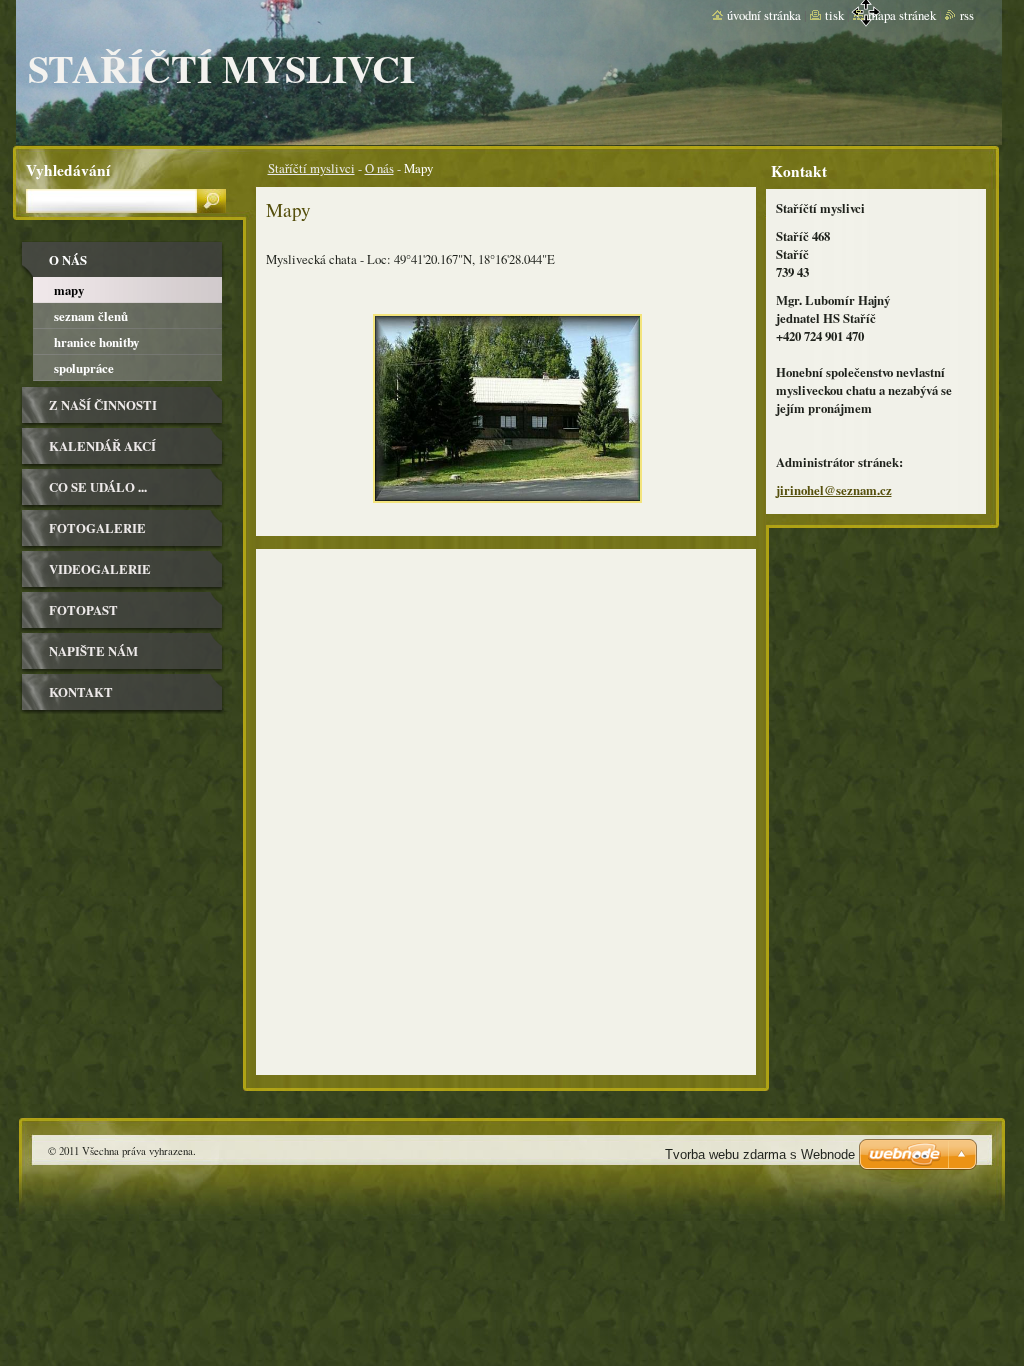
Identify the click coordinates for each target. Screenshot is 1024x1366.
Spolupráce (84, 368)
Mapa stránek (902, 15)
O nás (379, 168)
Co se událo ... (98, 487)
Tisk (834, 15)
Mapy (69, 290)
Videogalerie (100, 569)
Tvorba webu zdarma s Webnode (760, 1154)
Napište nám (93, 651)
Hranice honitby (96, 342)
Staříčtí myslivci (311, 168)
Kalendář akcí (102, 446)
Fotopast (83, 610)
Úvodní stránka (764, 15)
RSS (967, 15)
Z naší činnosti (103, 405)
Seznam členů (91, 316)
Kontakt (81, 692)
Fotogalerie (97, 528)
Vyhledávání (68, 170)
